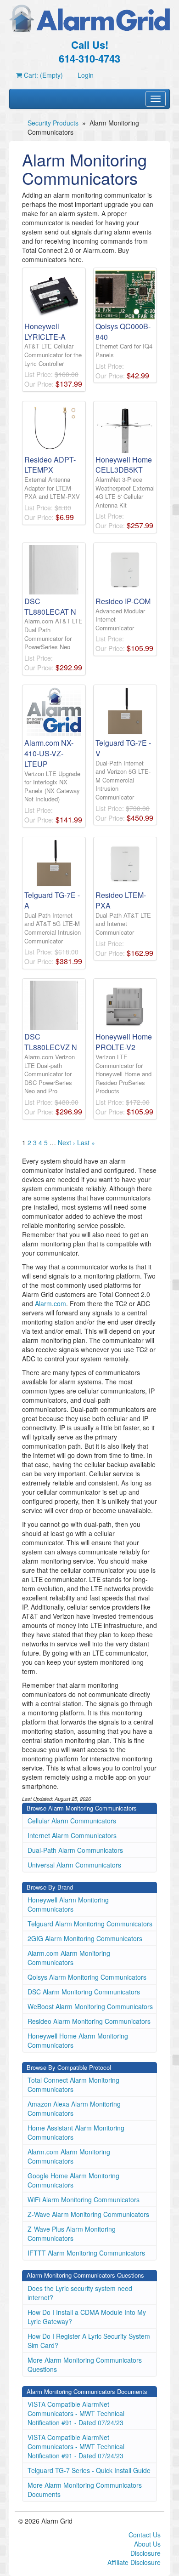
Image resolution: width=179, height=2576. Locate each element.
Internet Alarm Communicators (72, 1835)
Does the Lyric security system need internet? (80, 2293)
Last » (86, 1142)
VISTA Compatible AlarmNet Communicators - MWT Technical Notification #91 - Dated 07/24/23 (76, 2413)
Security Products (53, 123)
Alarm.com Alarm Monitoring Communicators (69, 1958)
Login (86, 75)
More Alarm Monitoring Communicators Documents (85, 2490)
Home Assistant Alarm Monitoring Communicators (76, 2132)
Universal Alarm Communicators (74, 1865)
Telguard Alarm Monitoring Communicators (90, 1924)
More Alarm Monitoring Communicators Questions (85, 2365)
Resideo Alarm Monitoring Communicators (89, 2021)
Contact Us (145, 2535)
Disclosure (145, 2553)
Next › (67, 1142)
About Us (147, 2544)
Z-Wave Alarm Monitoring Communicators (88, 2214)
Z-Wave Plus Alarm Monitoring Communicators (72, 2233)
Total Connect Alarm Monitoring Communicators (73, 2085)
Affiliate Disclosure (134, 2562)
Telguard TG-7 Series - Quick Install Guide (89, 2470)
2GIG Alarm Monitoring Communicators (85, 1938)
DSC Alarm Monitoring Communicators (84, 1992)
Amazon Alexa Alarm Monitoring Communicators (74, 2108)
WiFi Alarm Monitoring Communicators (84, 2199)
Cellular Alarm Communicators (72, 1821)
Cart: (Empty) (42, 75)
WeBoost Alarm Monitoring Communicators (90, 2006)
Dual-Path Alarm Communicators (75, 1850)
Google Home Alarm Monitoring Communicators (73, 2180)
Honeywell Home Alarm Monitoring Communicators (78, 2040)
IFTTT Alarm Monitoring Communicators (86, 2253)
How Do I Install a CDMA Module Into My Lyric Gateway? (87, 2317)
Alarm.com (50, 1303)
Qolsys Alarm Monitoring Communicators (87, 1977)
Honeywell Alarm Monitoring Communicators (68, 1904)
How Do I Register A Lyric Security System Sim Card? (89, 2341)
